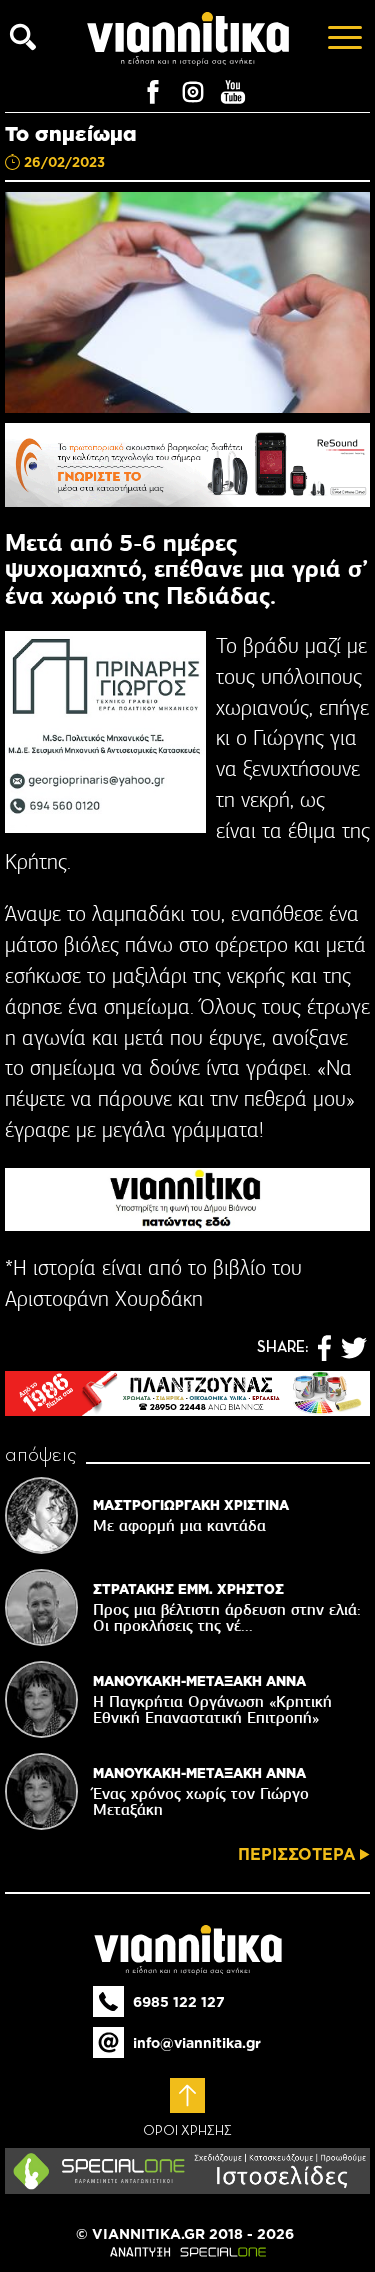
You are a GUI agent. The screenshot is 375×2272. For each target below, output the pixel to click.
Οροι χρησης (187, 2131)
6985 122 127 (179, 2002)
